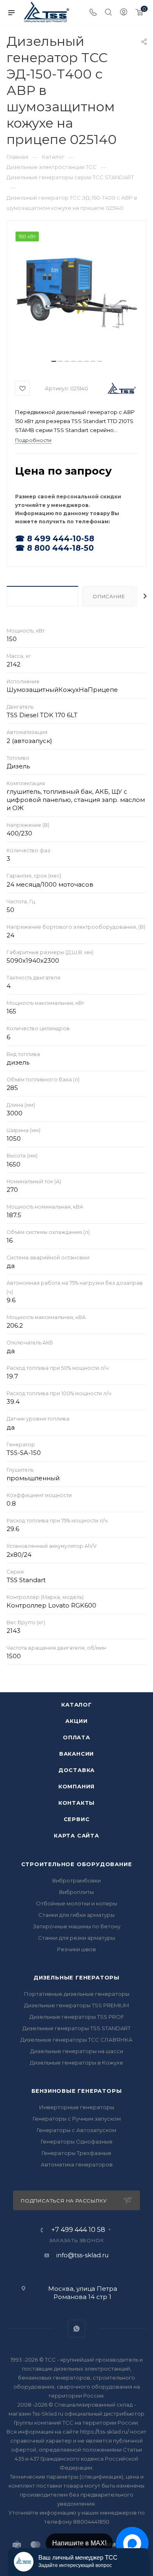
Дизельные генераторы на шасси (77, 2051)
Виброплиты (76, 1892)
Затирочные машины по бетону (77, 1926)
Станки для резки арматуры (76, 1938)
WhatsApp (76, 2329)
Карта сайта (76, 1835)
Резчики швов (76, 1949)
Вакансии (76, 1754)
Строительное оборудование (77, 1864)
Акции (76, 1721)
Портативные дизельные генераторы (77, 1994)
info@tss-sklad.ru (82, 2255)
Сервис (77, 1819)
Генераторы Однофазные (77, 2141)
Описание (109, 596)
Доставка (76, 1770)
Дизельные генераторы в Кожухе (76, 2063)
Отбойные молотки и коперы (76, 1903)
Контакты (76, 1803)
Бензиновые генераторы (77, 2091)
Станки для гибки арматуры (76, 1915)
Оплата (76, 1737)
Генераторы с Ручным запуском (77, 2119)
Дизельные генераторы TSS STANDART (76, 2028)
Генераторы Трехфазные (76, 2153)
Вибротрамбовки (76, 1880)
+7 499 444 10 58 (78, 2230)
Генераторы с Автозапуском (76, 2130)
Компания (76, 1786)
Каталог (76, 1705)
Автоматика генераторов (77, 2164)
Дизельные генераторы (76, 1977)
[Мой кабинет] (124, 13)
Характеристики (42, 596)
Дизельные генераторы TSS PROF (77, 2017)
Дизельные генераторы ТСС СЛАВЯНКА (76, 2040)
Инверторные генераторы (77, 2107)
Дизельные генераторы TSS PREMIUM (76, 2005)
